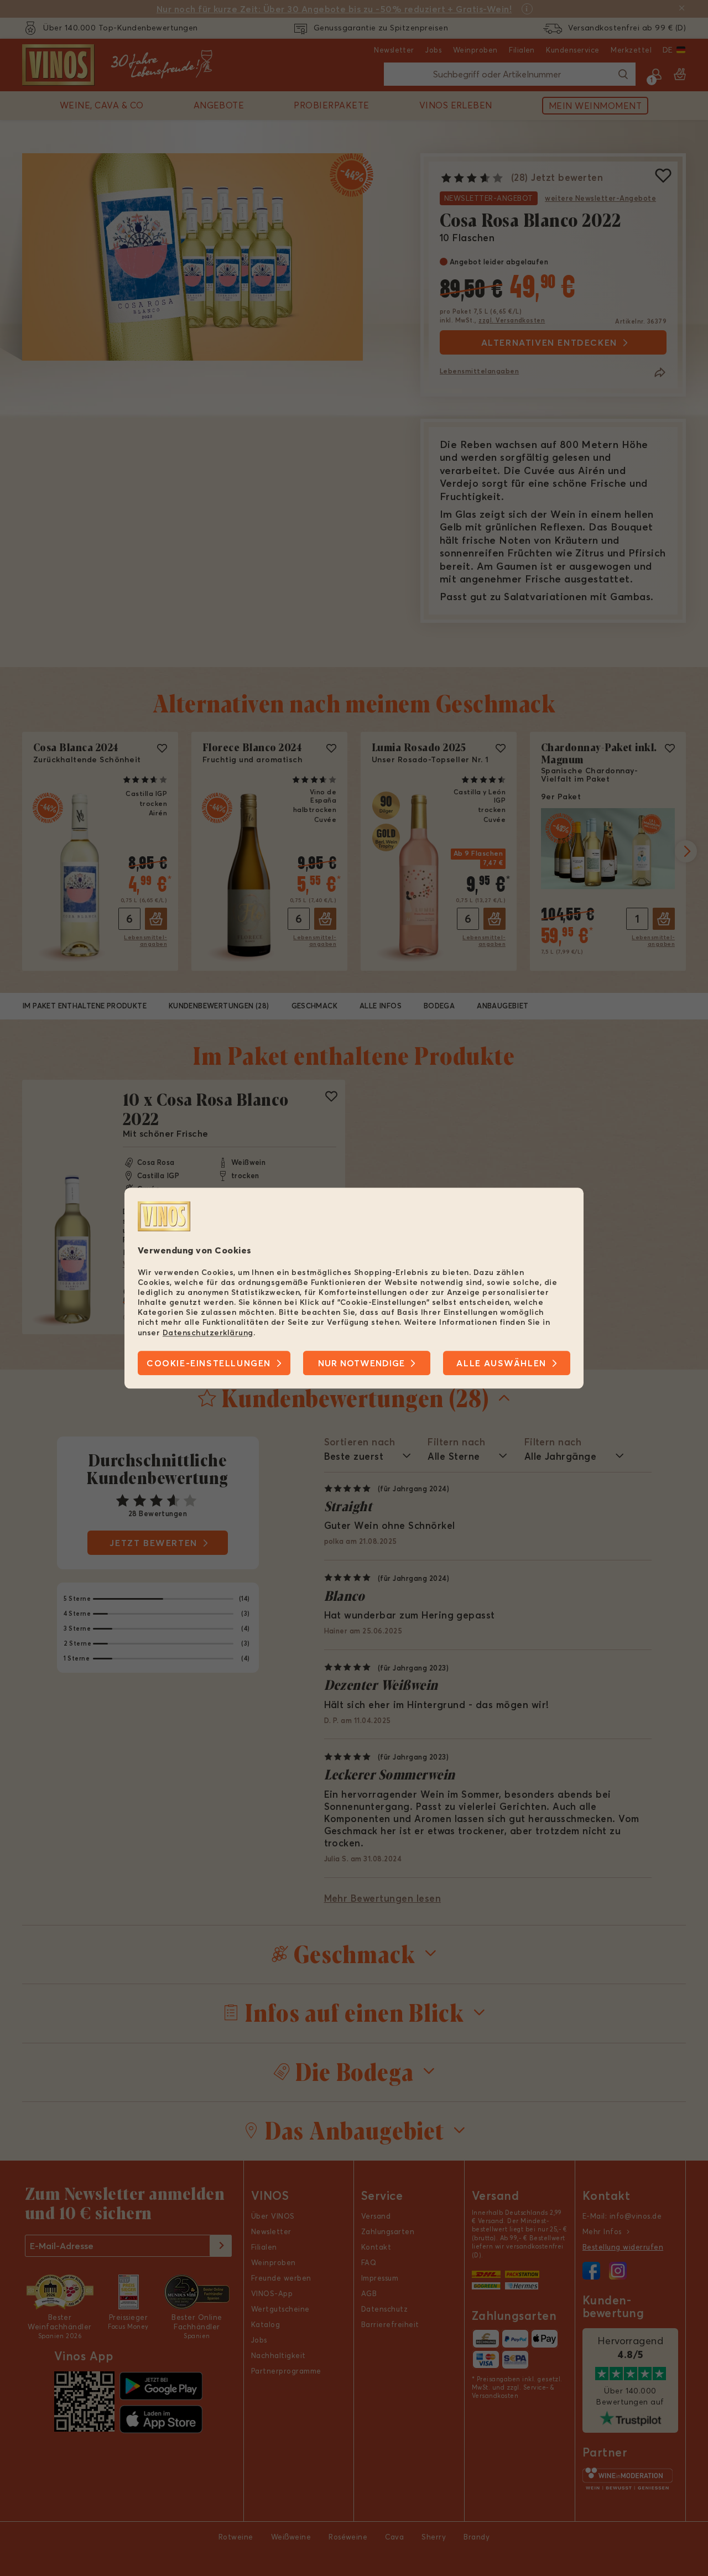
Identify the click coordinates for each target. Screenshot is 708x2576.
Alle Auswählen (501, 1363)
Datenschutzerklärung (208, 1333)
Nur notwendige (361, 1363)
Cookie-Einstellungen (209, 1363)
